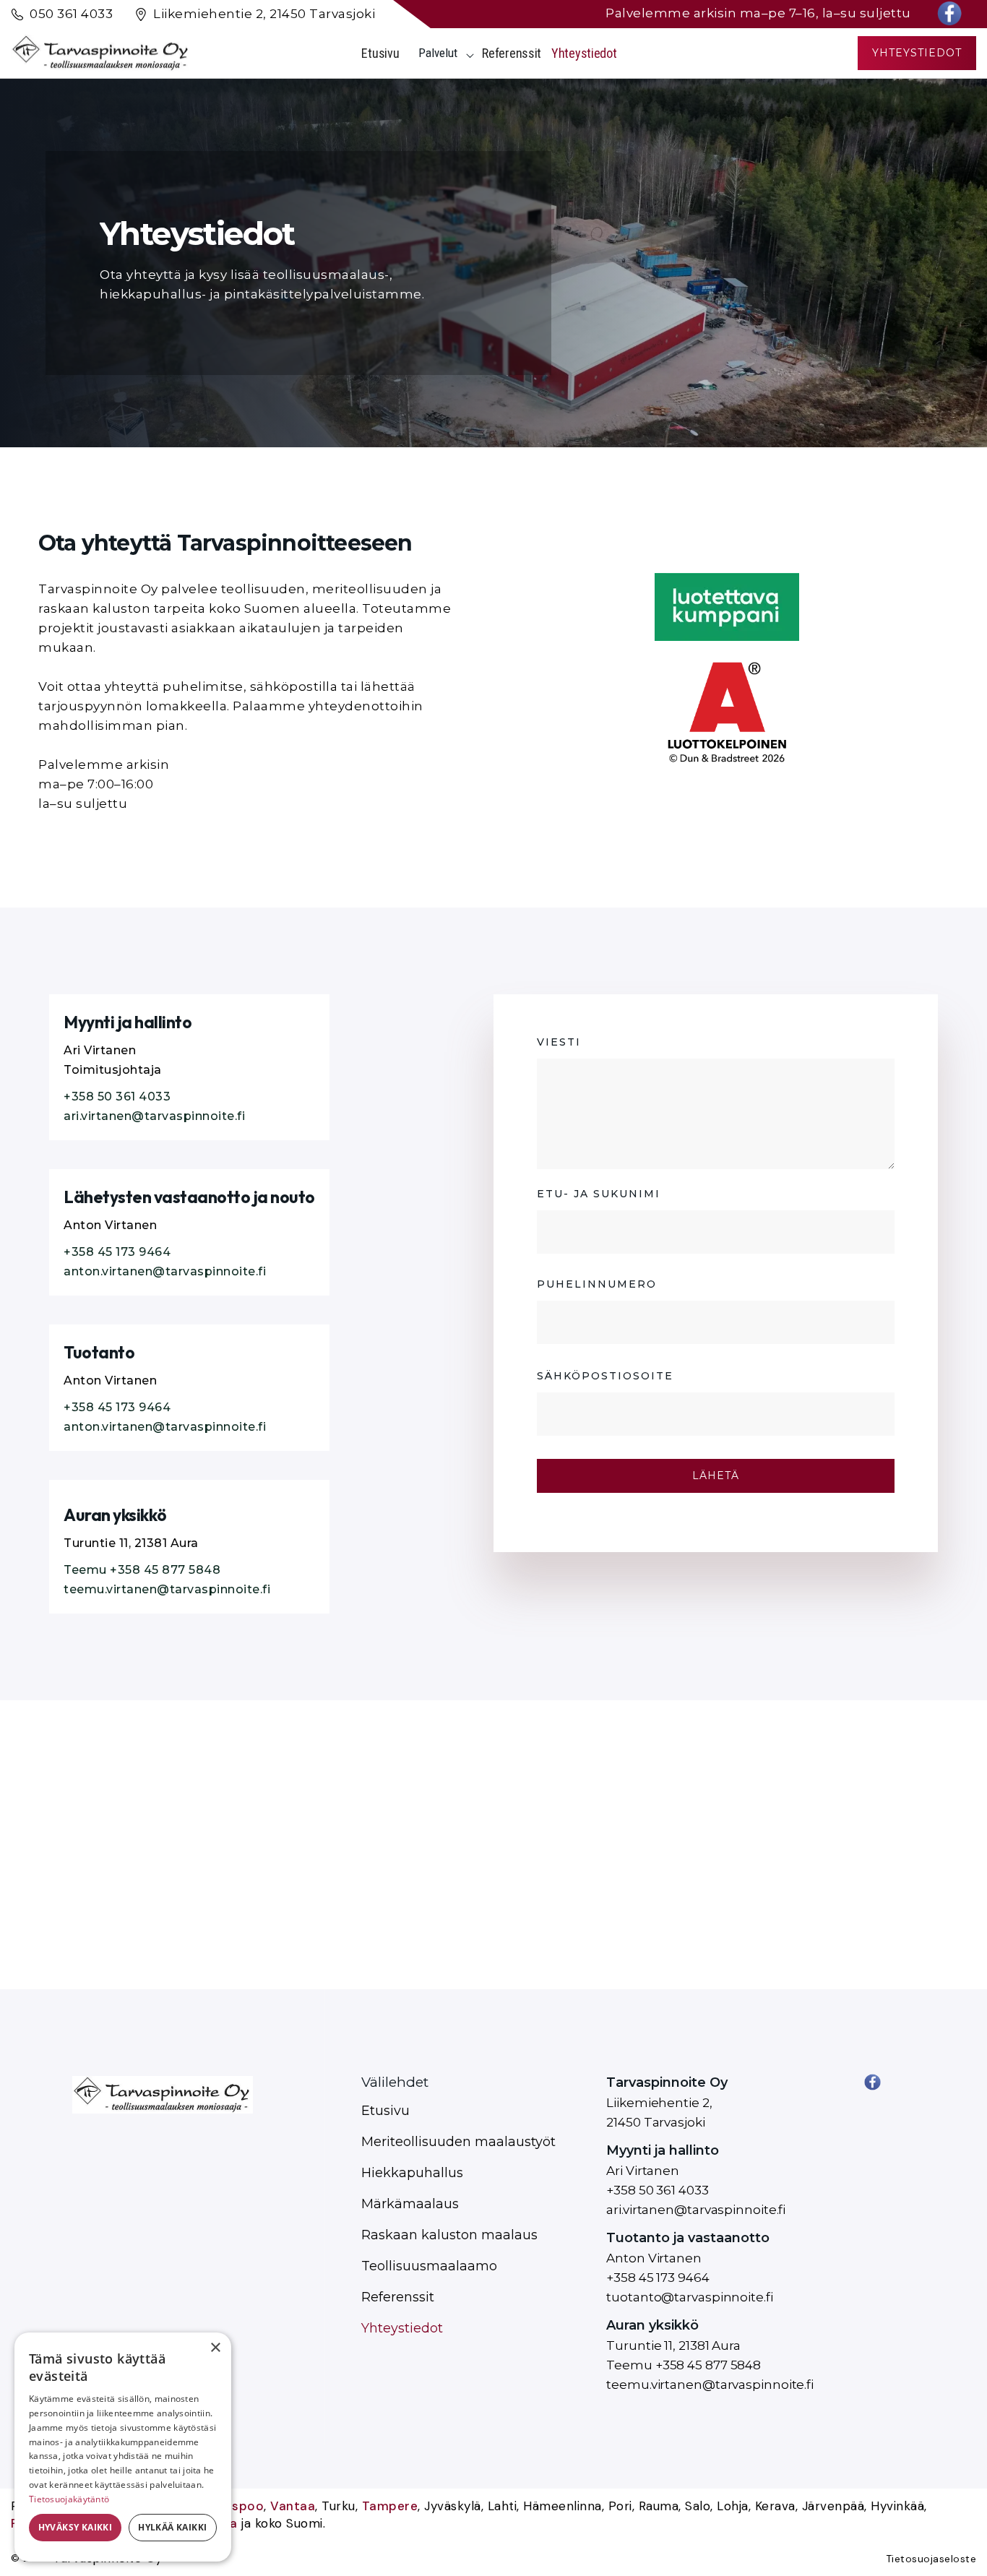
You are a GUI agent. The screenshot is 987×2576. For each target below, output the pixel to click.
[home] (101, 53)
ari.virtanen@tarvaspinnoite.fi (154, 1116)
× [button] (215, 2348)
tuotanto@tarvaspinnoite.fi (689, 2297)
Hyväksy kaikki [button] (76, 2527)
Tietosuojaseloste (931, 2559)
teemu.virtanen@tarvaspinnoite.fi (167, 1589)
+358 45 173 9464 (117, 1252)
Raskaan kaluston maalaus (449, 2235)
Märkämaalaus (410, 2204)
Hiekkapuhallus (412, 2173)
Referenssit (512, 53)
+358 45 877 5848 (708, 2365)
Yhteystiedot (584, 53)
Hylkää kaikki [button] (172, 2527)
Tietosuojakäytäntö (69, 2499)
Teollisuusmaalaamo (429, 2266)
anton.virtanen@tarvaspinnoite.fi (165, 1271)
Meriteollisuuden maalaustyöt (458, 2142)
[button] (440, 53)
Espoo (245, 2506)
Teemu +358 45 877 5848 (142, 1570)
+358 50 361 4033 (117, 1097)
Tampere (390, 2506)
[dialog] (123, 2447)
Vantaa (293, 2506)
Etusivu (380, 53)
